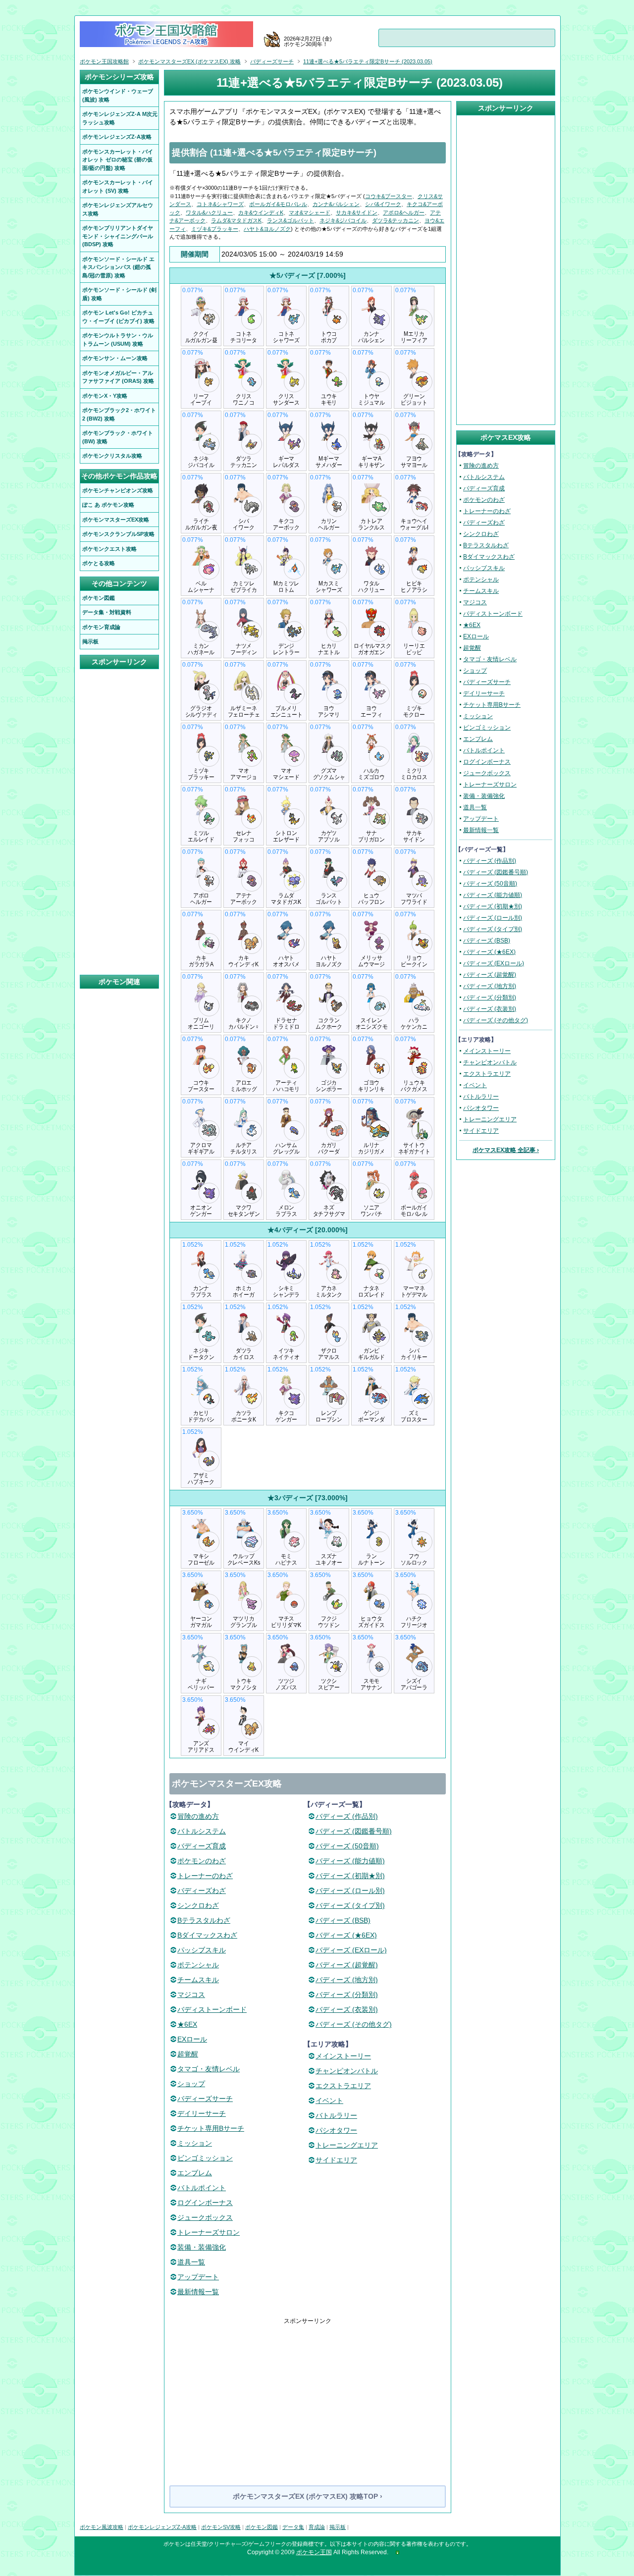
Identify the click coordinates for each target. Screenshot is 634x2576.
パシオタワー (336, 2130)
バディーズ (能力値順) (350, 1861)
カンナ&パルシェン (336, 204)
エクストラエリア (343, 2086)
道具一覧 (191, 2262)
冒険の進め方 (198, 1816)
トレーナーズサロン (209, 2232)
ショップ (191, 2084)
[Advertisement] (308, 2395)
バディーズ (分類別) (347, 1995)
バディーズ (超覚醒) (347, 1965)
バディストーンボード (212, 2009)
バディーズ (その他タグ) (354, 2024)
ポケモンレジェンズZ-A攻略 (162, 2527)
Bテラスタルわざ (204, 1920)
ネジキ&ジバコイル (343, 220)
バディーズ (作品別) (347, 1816)
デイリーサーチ (202, 2113)
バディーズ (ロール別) (350, 1891)
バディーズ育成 (202, 1846)
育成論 (317, 2527)
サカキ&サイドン (357, 212)
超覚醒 (188, 2054)
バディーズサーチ (205, 2099)
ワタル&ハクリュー (209, 212)
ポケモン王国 (314, 2552)
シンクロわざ (198, 1905)
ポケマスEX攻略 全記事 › (506, 1150)
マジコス (191, 1995)
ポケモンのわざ (202, 1861)
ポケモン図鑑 (262, 2527)
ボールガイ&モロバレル (278, 204)
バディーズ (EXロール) (351, 1950)
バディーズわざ (202, 1891)
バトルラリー (336, 2115)
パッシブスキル (202, 1950)
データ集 (293, 2527)
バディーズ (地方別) (347, 1980)
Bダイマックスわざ (207, 1935)
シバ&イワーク (383, 204)
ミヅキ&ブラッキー (215, 229)
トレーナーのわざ (205, 1876)
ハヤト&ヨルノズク (267, 229)
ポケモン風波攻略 (102, 2527)
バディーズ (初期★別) (350, 1876)
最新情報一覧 (198, 2292)
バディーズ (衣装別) (347, 2009)
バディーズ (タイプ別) (350, 1905)
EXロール (192, 2039)
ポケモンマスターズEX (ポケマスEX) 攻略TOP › (308, 2496)
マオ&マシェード (310, 212)
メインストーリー (343, 2056)
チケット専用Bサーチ (211, 2128)
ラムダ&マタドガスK (236, 220)
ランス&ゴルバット (291, 220)
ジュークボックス (205, 2217)
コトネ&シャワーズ (220, 204)
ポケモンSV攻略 (221, 2527)
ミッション (195, 2143)
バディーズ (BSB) (343, 1920)
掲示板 (338, 2527)
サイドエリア (336, 2160)
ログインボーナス (205, 2203)
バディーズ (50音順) (347, 1846)
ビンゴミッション (205, 2158)
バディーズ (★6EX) (346, 1935)
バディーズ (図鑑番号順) (354, 1831)
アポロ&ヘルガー (404, 212)
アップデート (198, 2277)
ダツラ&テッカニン (396, 220)
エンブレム (195, 2173)
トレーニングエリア (347, 2145)
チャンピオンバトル (347, 2071)
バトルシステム (202, 1831)
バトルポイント (202, 2188)
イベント (329, 2101)
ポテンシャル (198, 1965)
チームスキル (198, 1980)
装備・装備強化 (202, 2247)
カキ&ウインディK (261, 212)
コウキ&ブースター (389, 196)
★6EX (187, 2024)
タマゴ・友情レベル (209, 2069)
